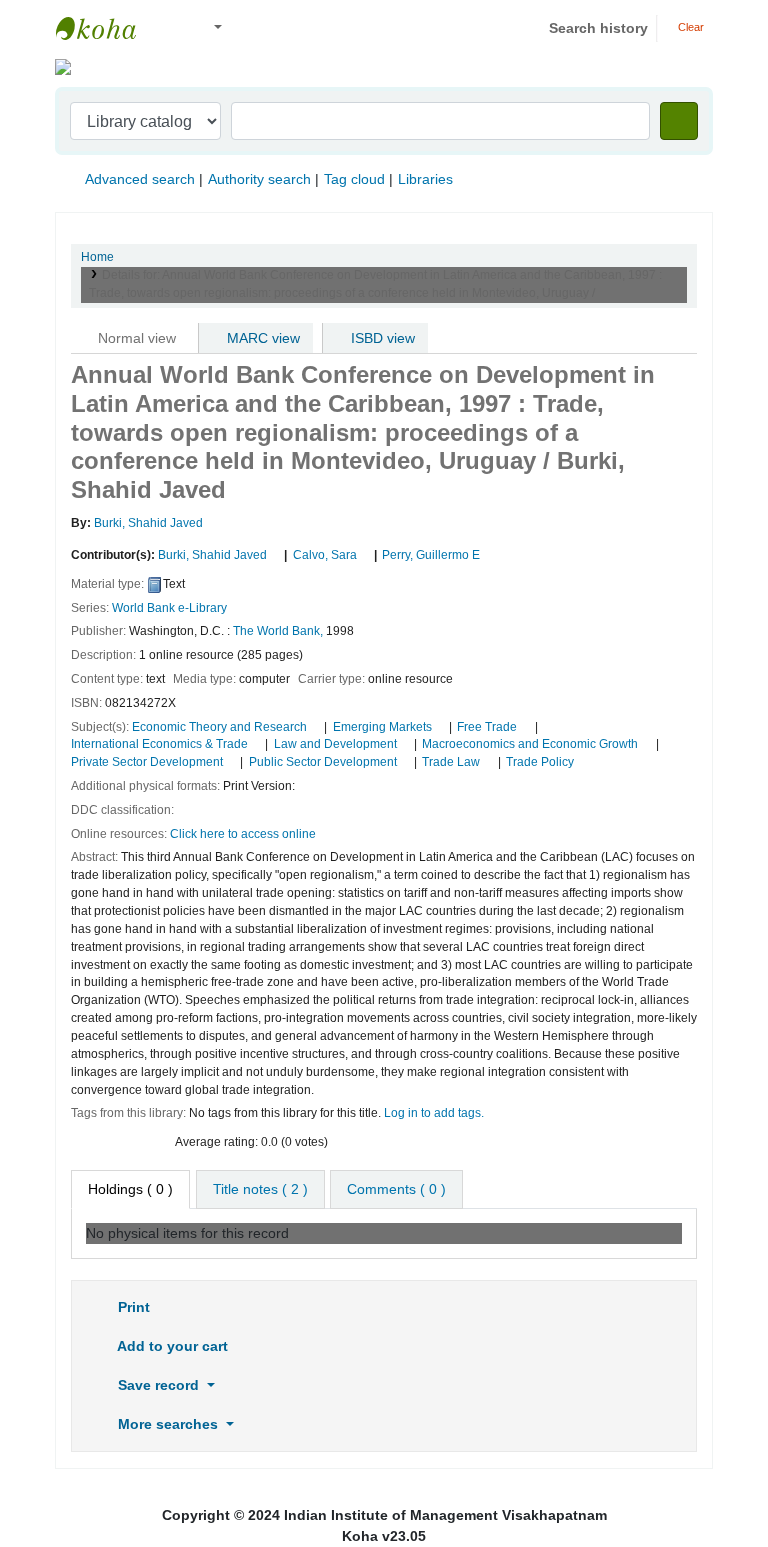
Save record (158, 1385)
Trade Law (451, 762)
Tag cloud (354, 179)
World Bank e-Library (169, 608)
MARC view (261, 338)
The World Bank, (278, 631)
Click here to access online (243, 834)
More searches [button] (168, 1424)
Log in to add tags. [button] (434, 1113)
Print (132, 1307)
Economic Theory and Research (219, 727)
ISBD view (381, 338)
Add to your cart (171, 1346)
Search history (598, 28)
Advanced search (140, 179)
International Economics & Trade (159, 744)
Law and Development (335, 744)
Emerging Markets (382, 727)
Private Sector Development (147, 762)
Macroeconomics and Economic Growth (530, 744)
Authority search (259, 179)
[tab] (260, 1189)
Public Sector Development (323, 762)
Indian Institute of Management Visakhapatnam (106, 28)
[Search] (679, 121)
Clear (689, 27)
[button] (169, 28)
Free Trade (487, 727)
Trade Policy (540, 762)
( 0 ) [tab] (130, 1189)
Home (97, 257)
